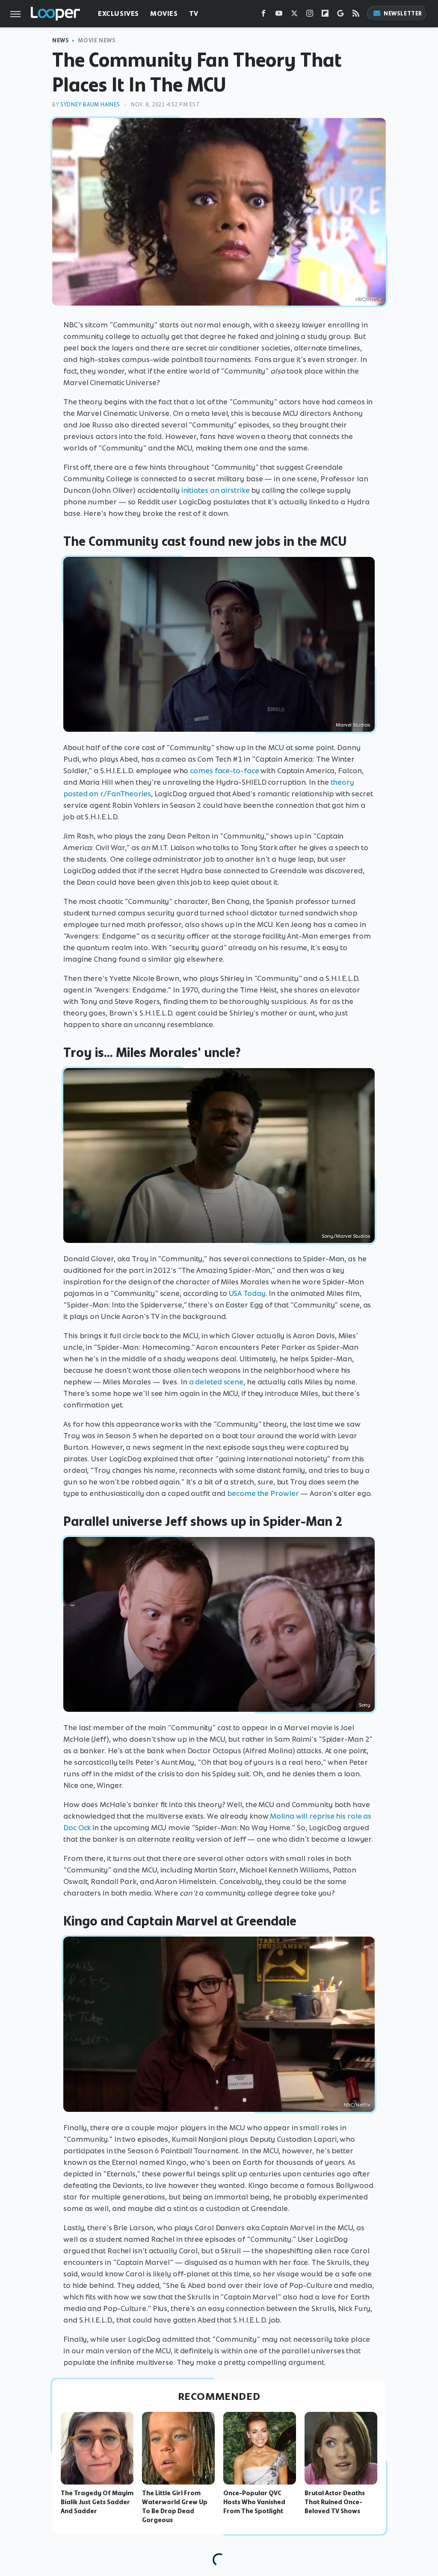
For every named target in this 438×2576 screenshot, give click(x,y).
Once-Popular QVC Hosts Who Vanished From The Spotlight (254, 2502)
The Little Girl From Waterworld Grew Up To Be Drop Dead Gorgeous (175, 2506)
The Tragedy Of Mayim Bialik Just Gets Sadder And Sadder (97, 2502)
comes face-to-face (224, 771)
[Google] (340, 15)
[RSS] (356, 15)
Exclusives (118, 13)
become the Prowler (263, 1493)
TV (194, 13)
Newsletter (403, 13)
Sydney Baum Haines (90, 105)
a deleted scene (216, 1382)
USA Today (247, 1293)
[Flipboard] (325, 15)
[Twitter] (294, 15)
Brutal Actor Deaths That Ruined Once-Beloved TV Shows (335, 2502)
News (61, 40)
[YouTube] (279, 15)
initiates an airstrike (216, 490)
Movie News (97, 40)
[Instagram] (310, 15)
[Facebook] (263, 15)
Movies (164, 13)
